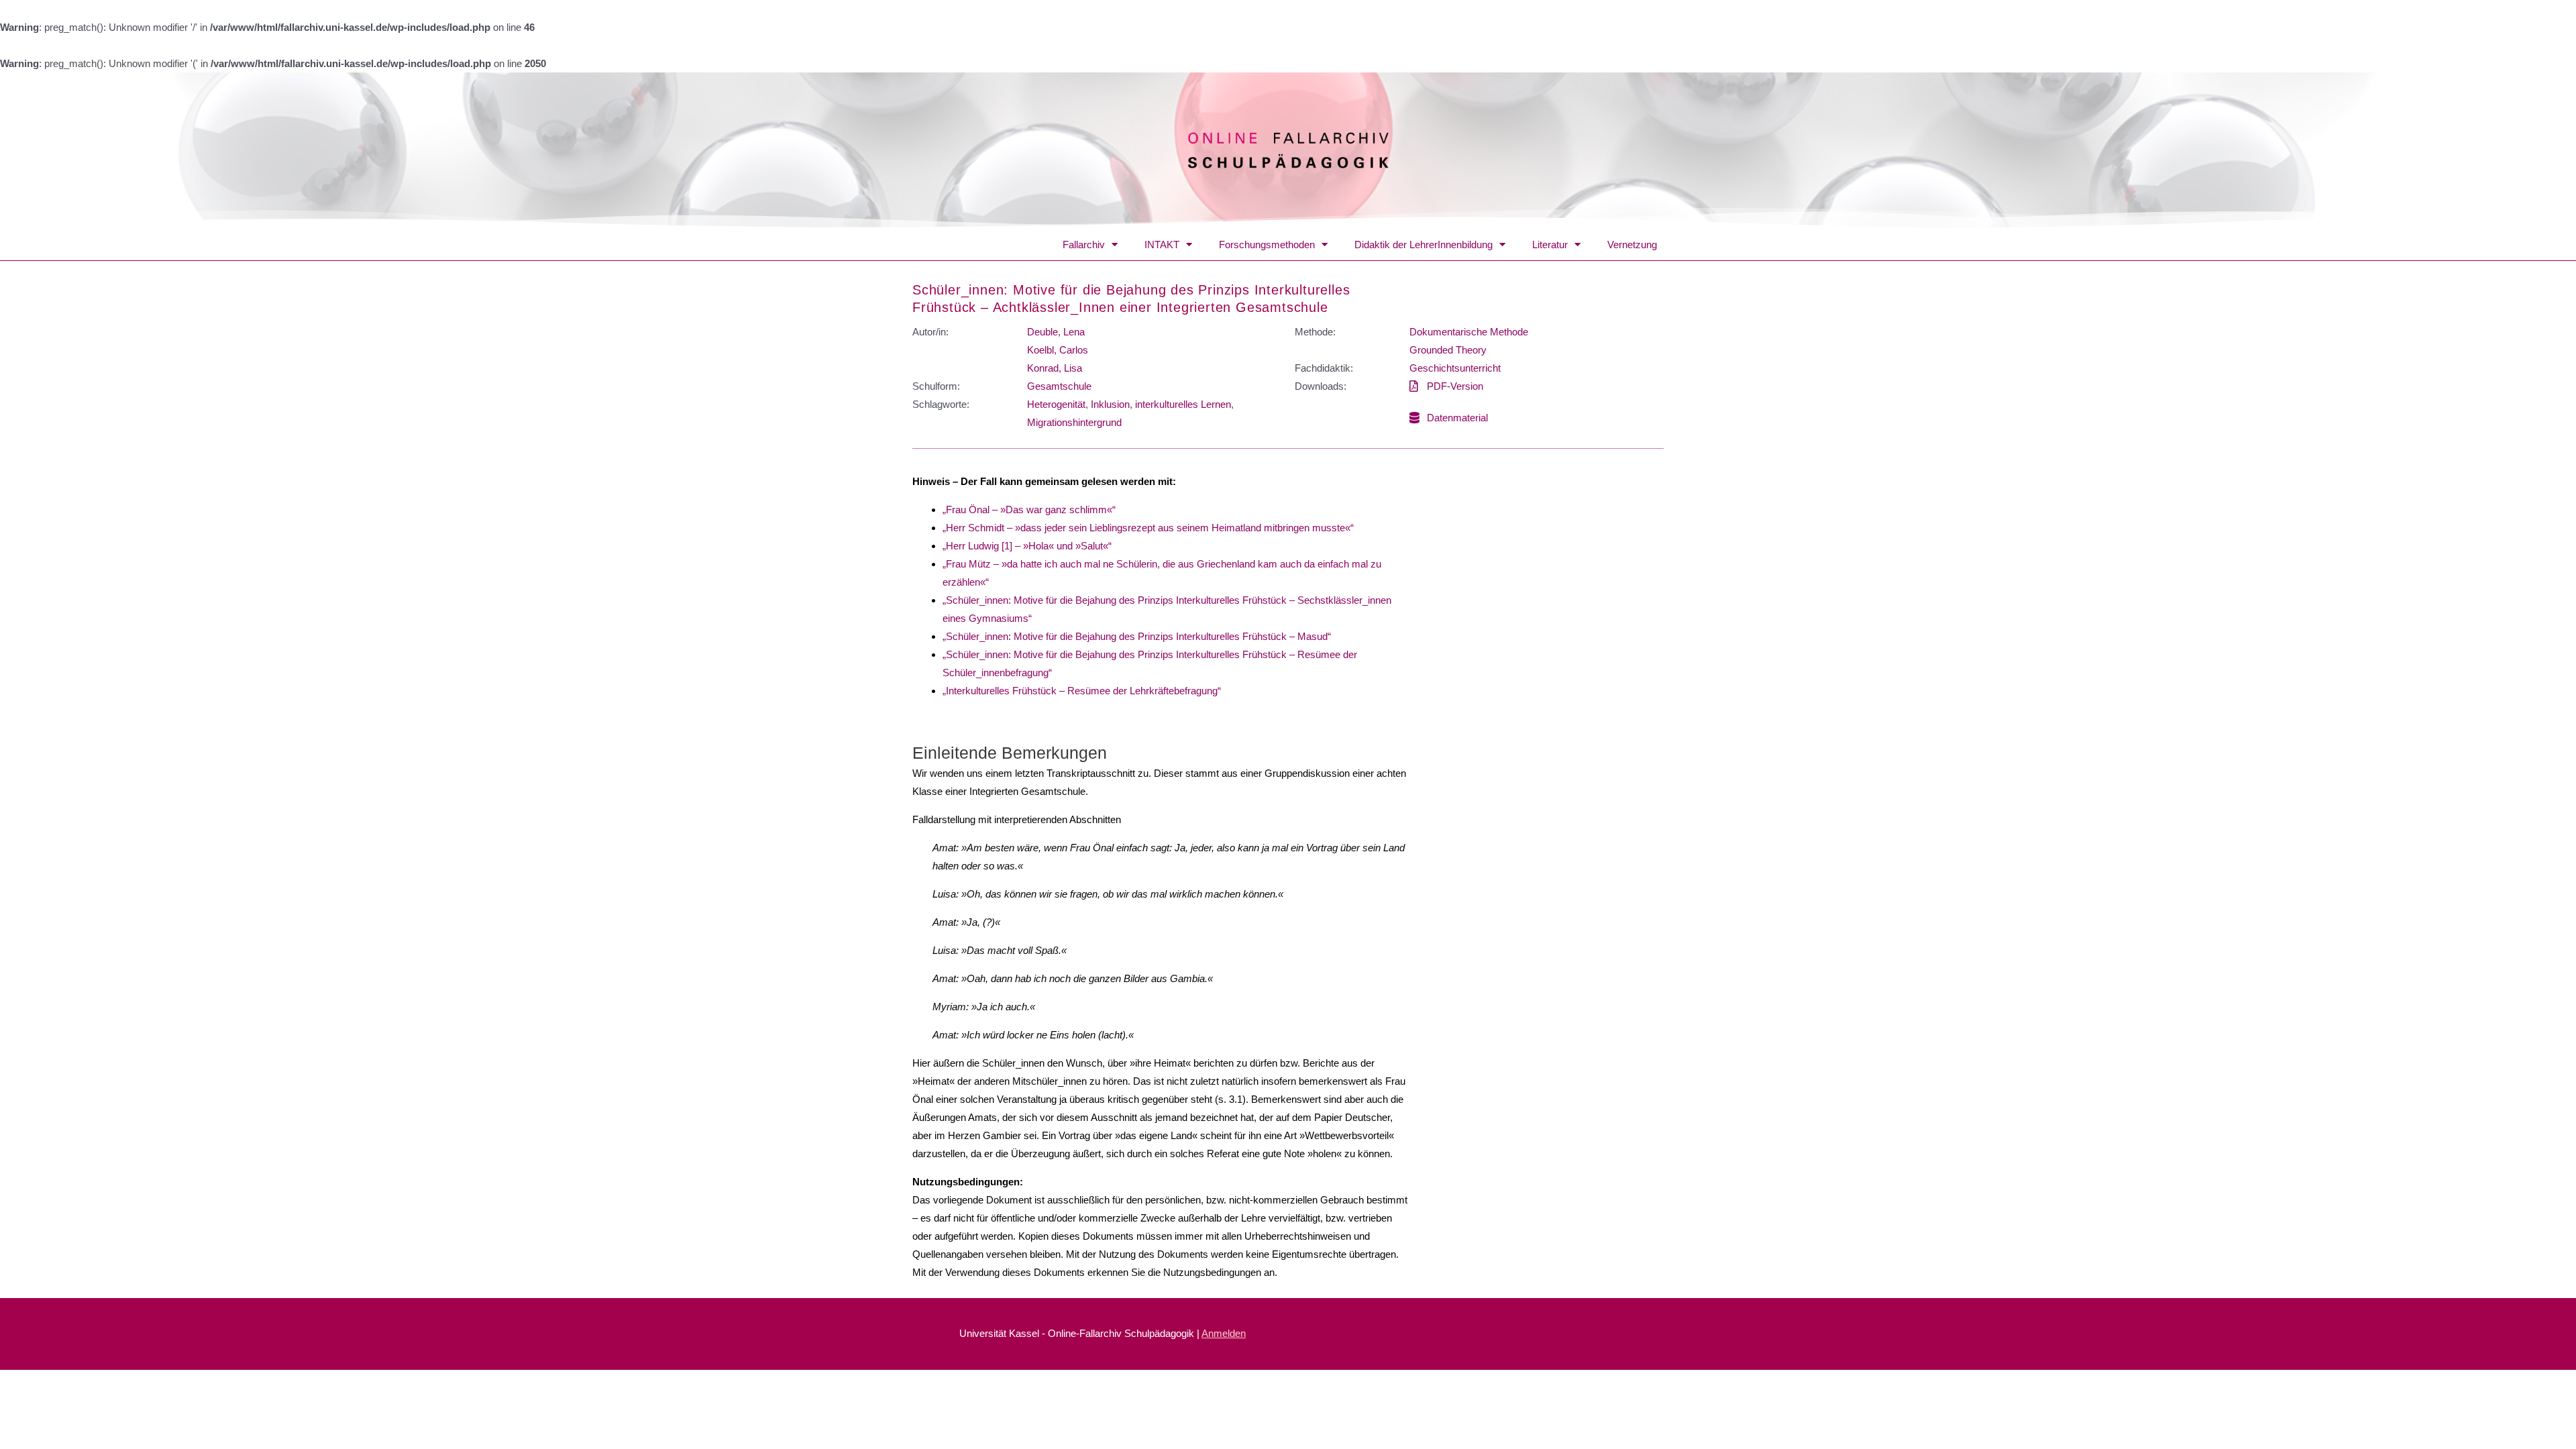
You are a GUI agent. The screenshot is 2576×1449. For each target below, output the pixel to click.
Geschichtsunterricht (1455, 368)
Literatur (1550, 245)
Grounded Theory (1448, 350)
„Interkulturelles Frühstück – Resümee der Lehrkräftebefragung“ (1082, 691)
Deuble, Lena (1056, 332)
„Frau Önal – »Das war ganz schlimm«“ (1029, 509)
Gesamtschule (1059, 386)
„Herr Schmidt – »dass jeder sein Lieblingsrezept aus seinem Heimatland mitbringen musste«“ (1148, 528)
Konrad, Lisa (1055, 368)
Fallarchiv (1084, 245)
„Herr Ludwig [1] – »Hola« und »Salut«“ (1027, 546)
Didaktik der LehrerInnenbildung (1424, 245)
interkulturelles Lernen (1183, 404)
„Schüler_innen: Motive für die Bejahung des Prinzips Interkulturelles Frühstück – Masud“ (1137, 636)
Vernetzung (1632, 245)
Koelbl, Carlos (1058, 350)
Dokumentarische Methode (1469, 332)
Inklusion (1110, 404)
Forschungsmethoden (1267, 245)
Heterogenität (1056, 404)
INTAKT (1162, 245)
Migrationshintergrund (1074, 422)
